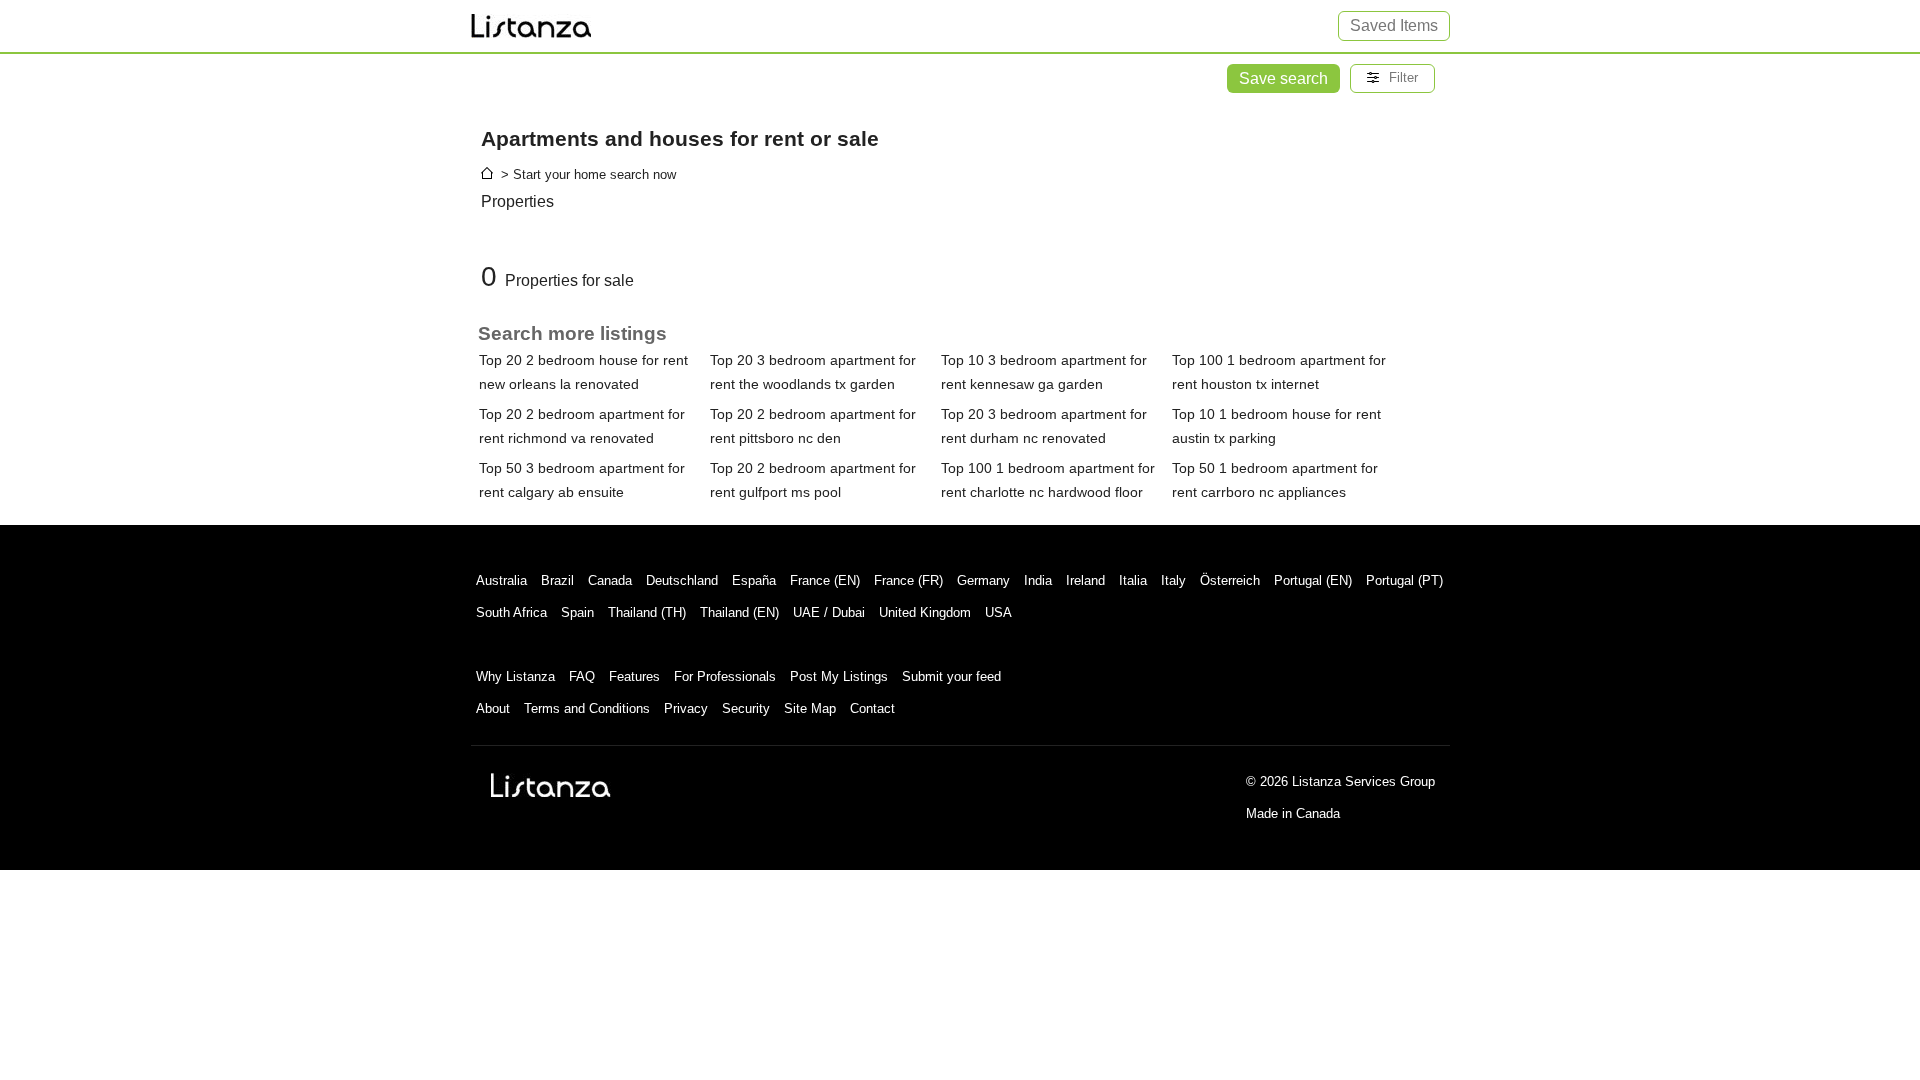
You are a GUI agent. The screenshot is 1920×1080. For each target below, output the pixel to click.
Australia (501, 580)
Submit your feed (951, 676)
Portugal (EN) (1313, 580)
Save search (1283, 78)
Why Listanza (515, 676)
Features (634, 676)
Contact (872, 708)
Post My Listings (839, 676)
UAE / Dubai (829, 612)
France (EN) (825, 580)
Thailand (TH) (647, 612)
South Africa (511, 612)
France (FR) (908, 580)
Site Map (810, 708)
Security (746, 708)
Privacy (686, 708)
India (1038, 580)
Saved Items (1394, 25)
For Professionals (725, 676)
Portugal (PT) (1404, 580)
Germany (983, 580)
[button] (1392, 78)
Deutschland (682, 580)
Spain (577, 612)
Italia (1133, 580)
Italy (1173, 580)
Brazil (557, 580)
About (493, 708)
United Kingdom (925, 612)
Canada (610, 580)
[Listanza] (551, 785)
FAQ (582, 676)
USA (998, 612)
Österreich (1230, 580)
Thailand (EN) (739, 612)
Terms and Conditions (587, 708)
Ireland (1085, 580)
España (754, 580)
